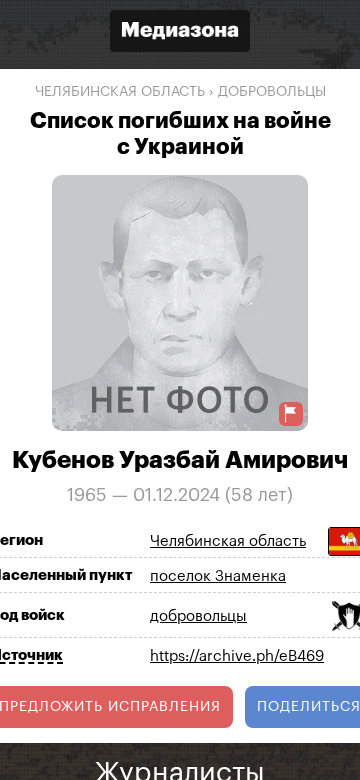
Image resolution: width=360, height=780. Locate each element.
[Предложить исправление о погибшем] (291, 413)
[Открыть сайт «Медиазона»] (180, 33)
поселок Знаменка (218, 576)
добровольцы (272, 92)
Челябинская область (120, 92)
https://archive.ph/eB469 (237, 656)
